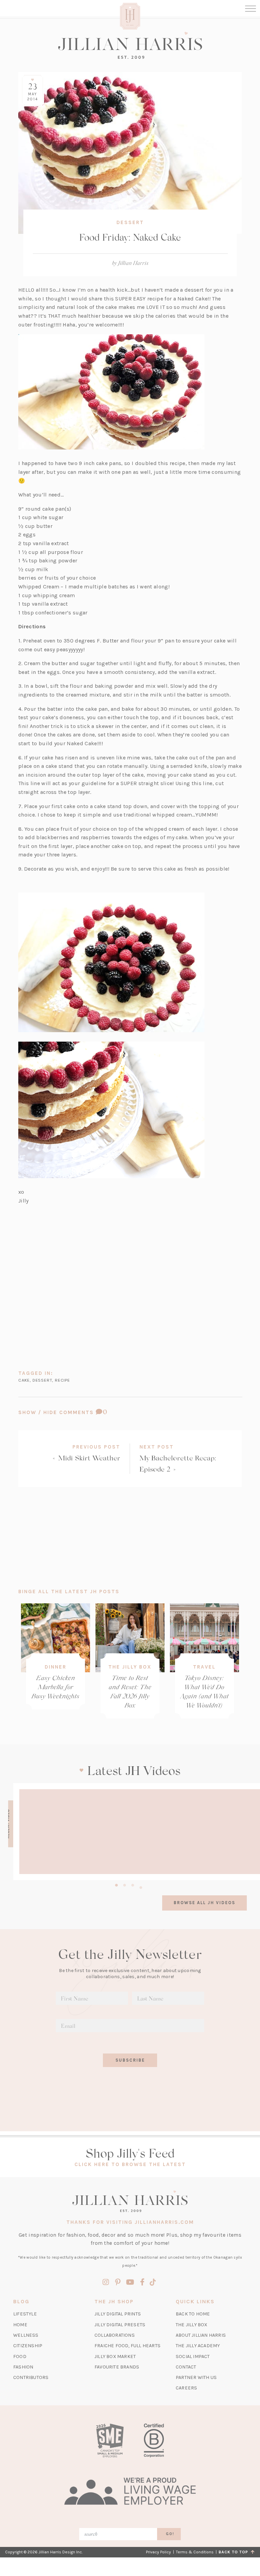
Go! (170, 2534)
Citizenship (28, 2346)
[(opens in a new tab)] (110, 2440)
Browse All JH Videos (204, 1903)
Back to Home (193, 2314)
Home (20, 2325)
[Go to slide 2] (125, 1884)
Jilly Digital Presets (120, 2325)
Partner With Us (196, 2377)
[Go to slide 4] (141, 1887)
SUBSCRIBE (130, 2060)
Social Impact (193, 2356)
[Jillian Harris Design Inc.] (130, 45)
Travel (204, 1667)
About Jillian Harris (201, 2335)
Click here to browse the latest (130, 2164)
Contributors (31, 2377)
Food (20, 2356)
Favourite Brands (117, 2367)
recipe (62, 1380)
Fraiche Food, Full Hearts (127, 2346)
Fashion (23, 2367)
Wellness (26, 2335)
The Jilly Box (130, 1667)
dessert (42, 1380)
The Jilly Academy (198, 2346)
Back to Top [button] (235, 2552)
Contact (186, 2367)
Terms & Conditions (195, 2552)
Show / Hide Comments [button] (80, 1412)
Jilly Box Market (115, 2356)
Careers (186, 2388)
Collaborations (115, 2335)
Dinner (56, 1667)
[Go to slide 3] (133, 1884)
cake (24, 1380)
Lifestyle (25, 2314)
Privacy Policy (158, 2552)
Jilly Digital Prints (118, 2314)
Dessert (130, 222)
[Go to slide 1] (116, 1884)
